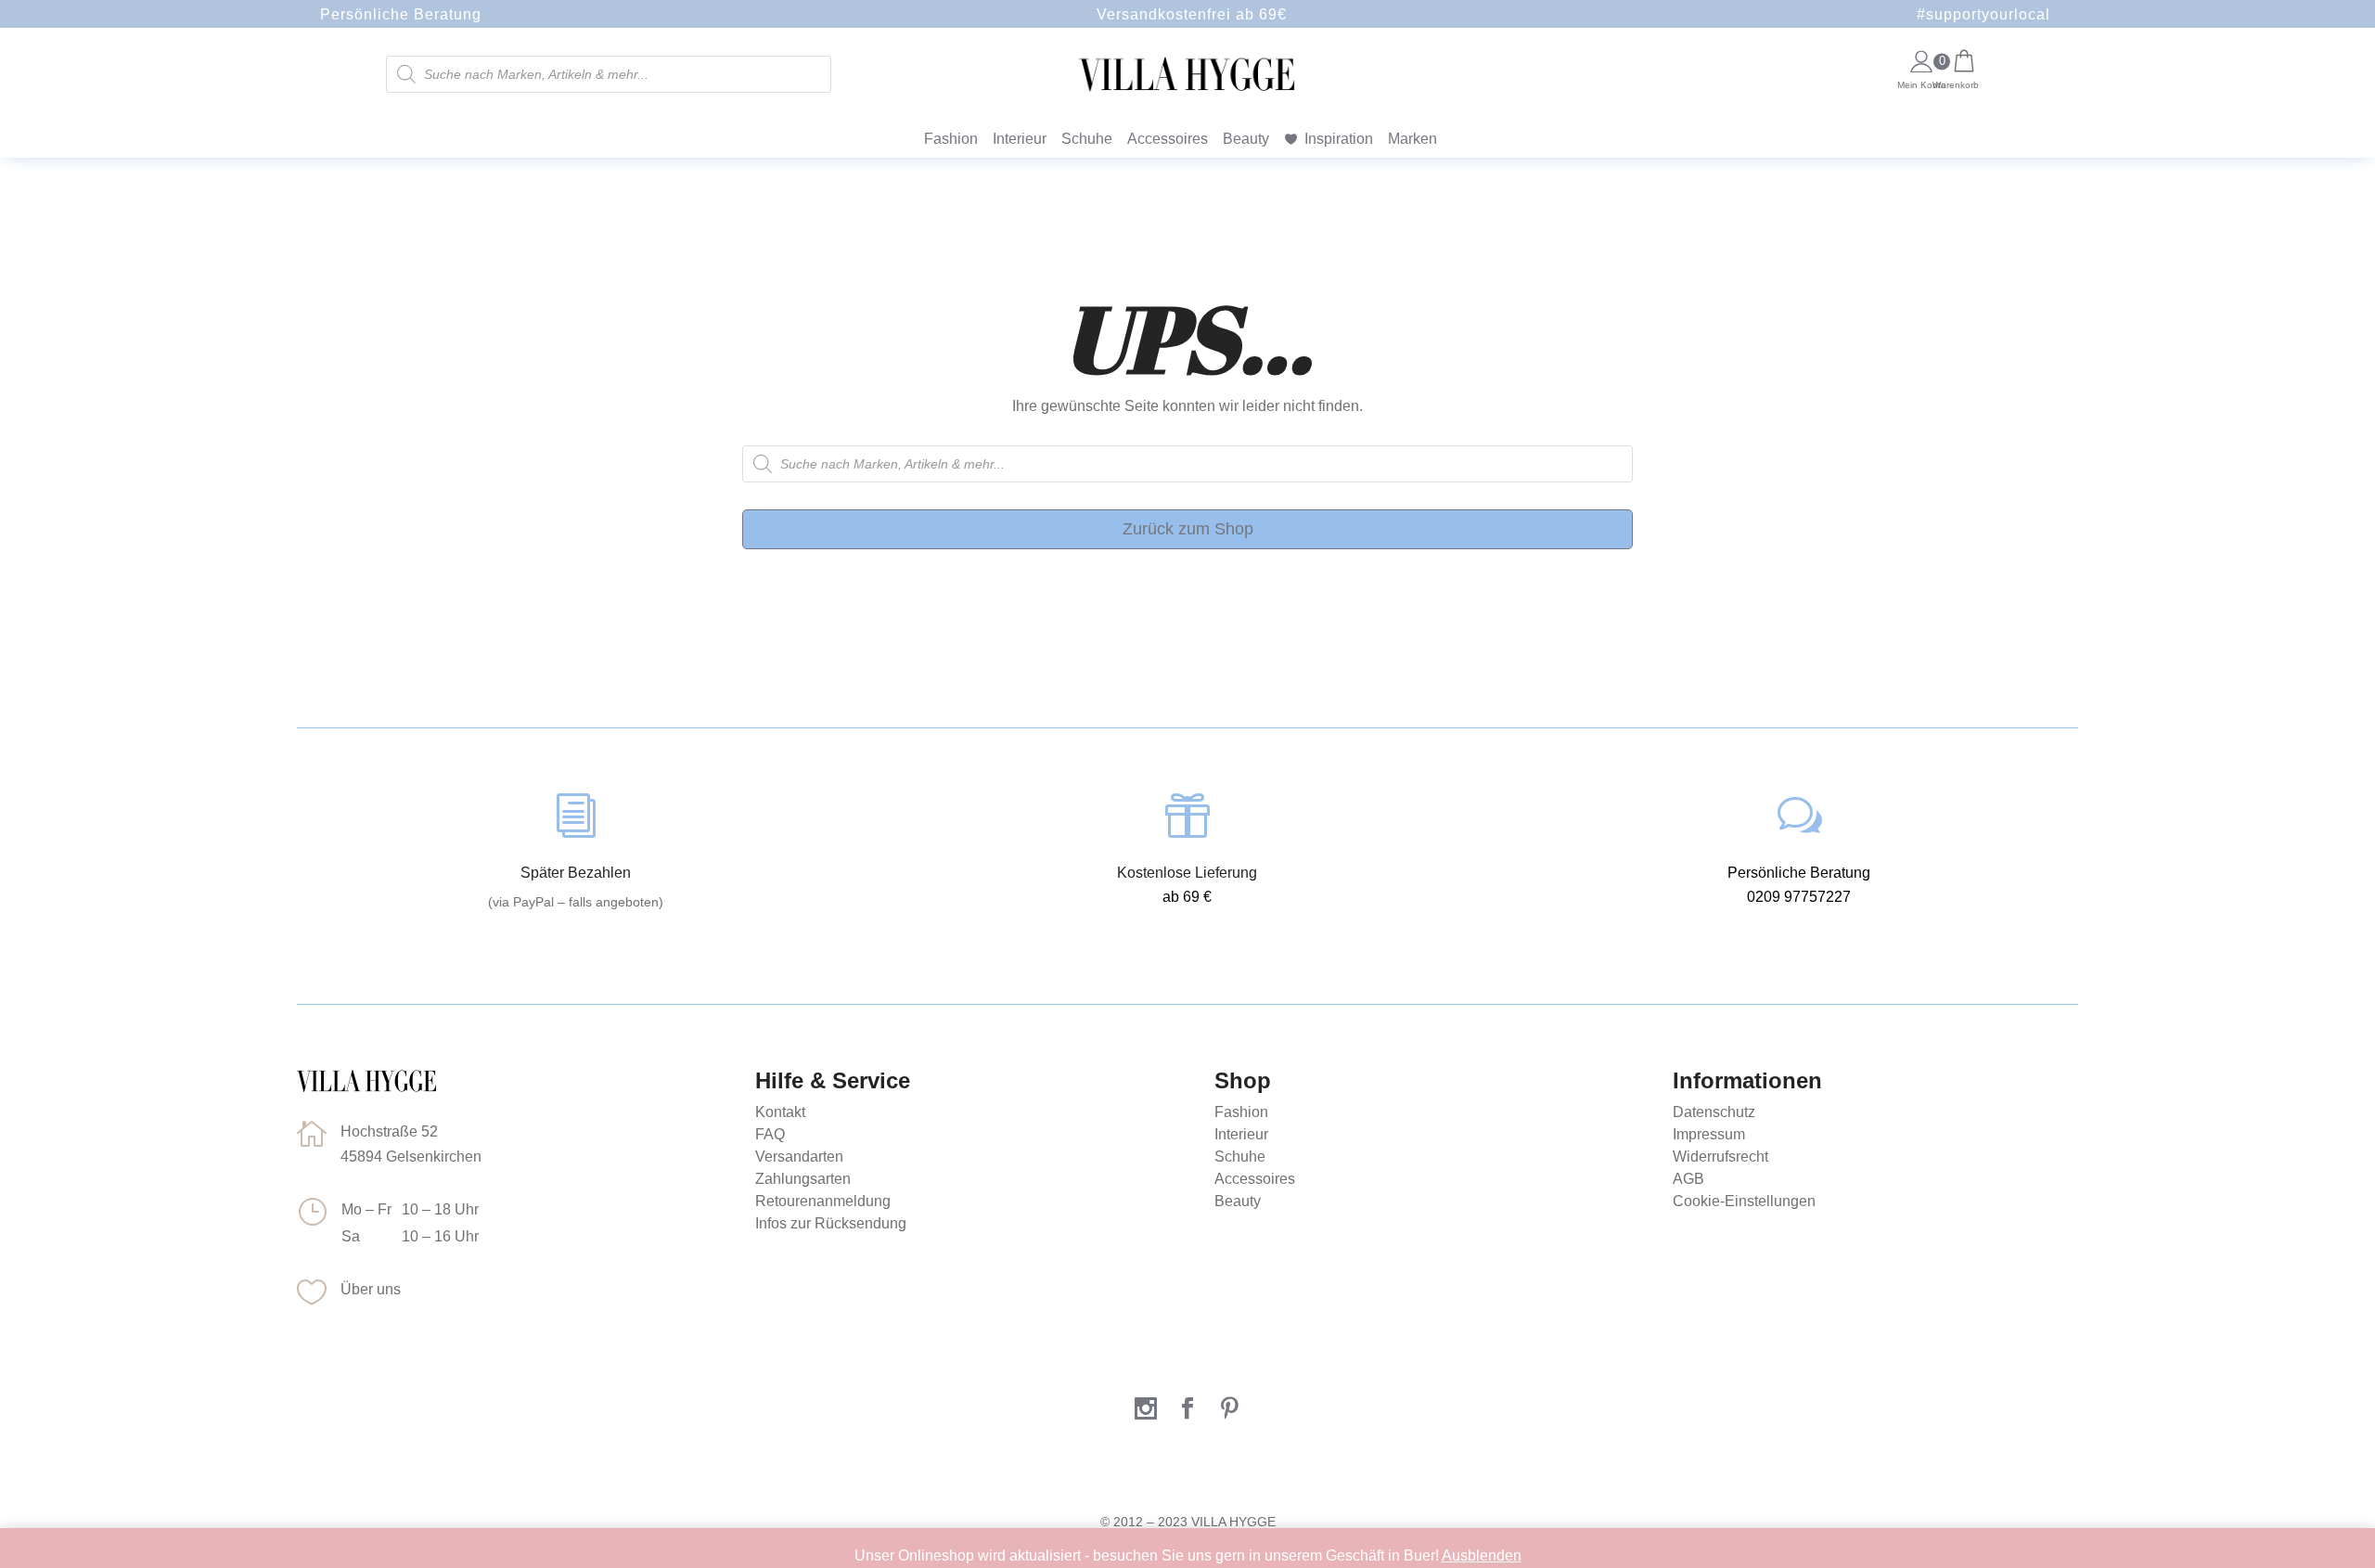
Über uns (371, 1289)
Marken (1412, 139)
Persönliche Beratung (401, 14)
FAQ (770, 1134)
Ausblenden (1482, 1555)
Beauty (1246, 139)
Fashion (951, 139)
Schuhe (1087, 139)
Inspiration (1339, 139)
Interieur (1020, 139)
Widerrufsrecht (1720, 1157)
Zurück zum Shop (1188, 529)
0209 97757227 (1799, 897)
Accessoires (1168, 139)
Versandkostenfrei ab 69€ (1192, 14)
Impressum (1709, 1134)
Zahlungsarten (803, 1179)
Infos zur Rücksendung (831, 1223)
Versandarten (799, 1157)
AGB (1688, 1179)
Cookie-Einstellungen (1744, 1201)
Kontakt (780, 1112)
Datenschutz (1714, 1112)
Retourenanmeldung (823, 1201)
